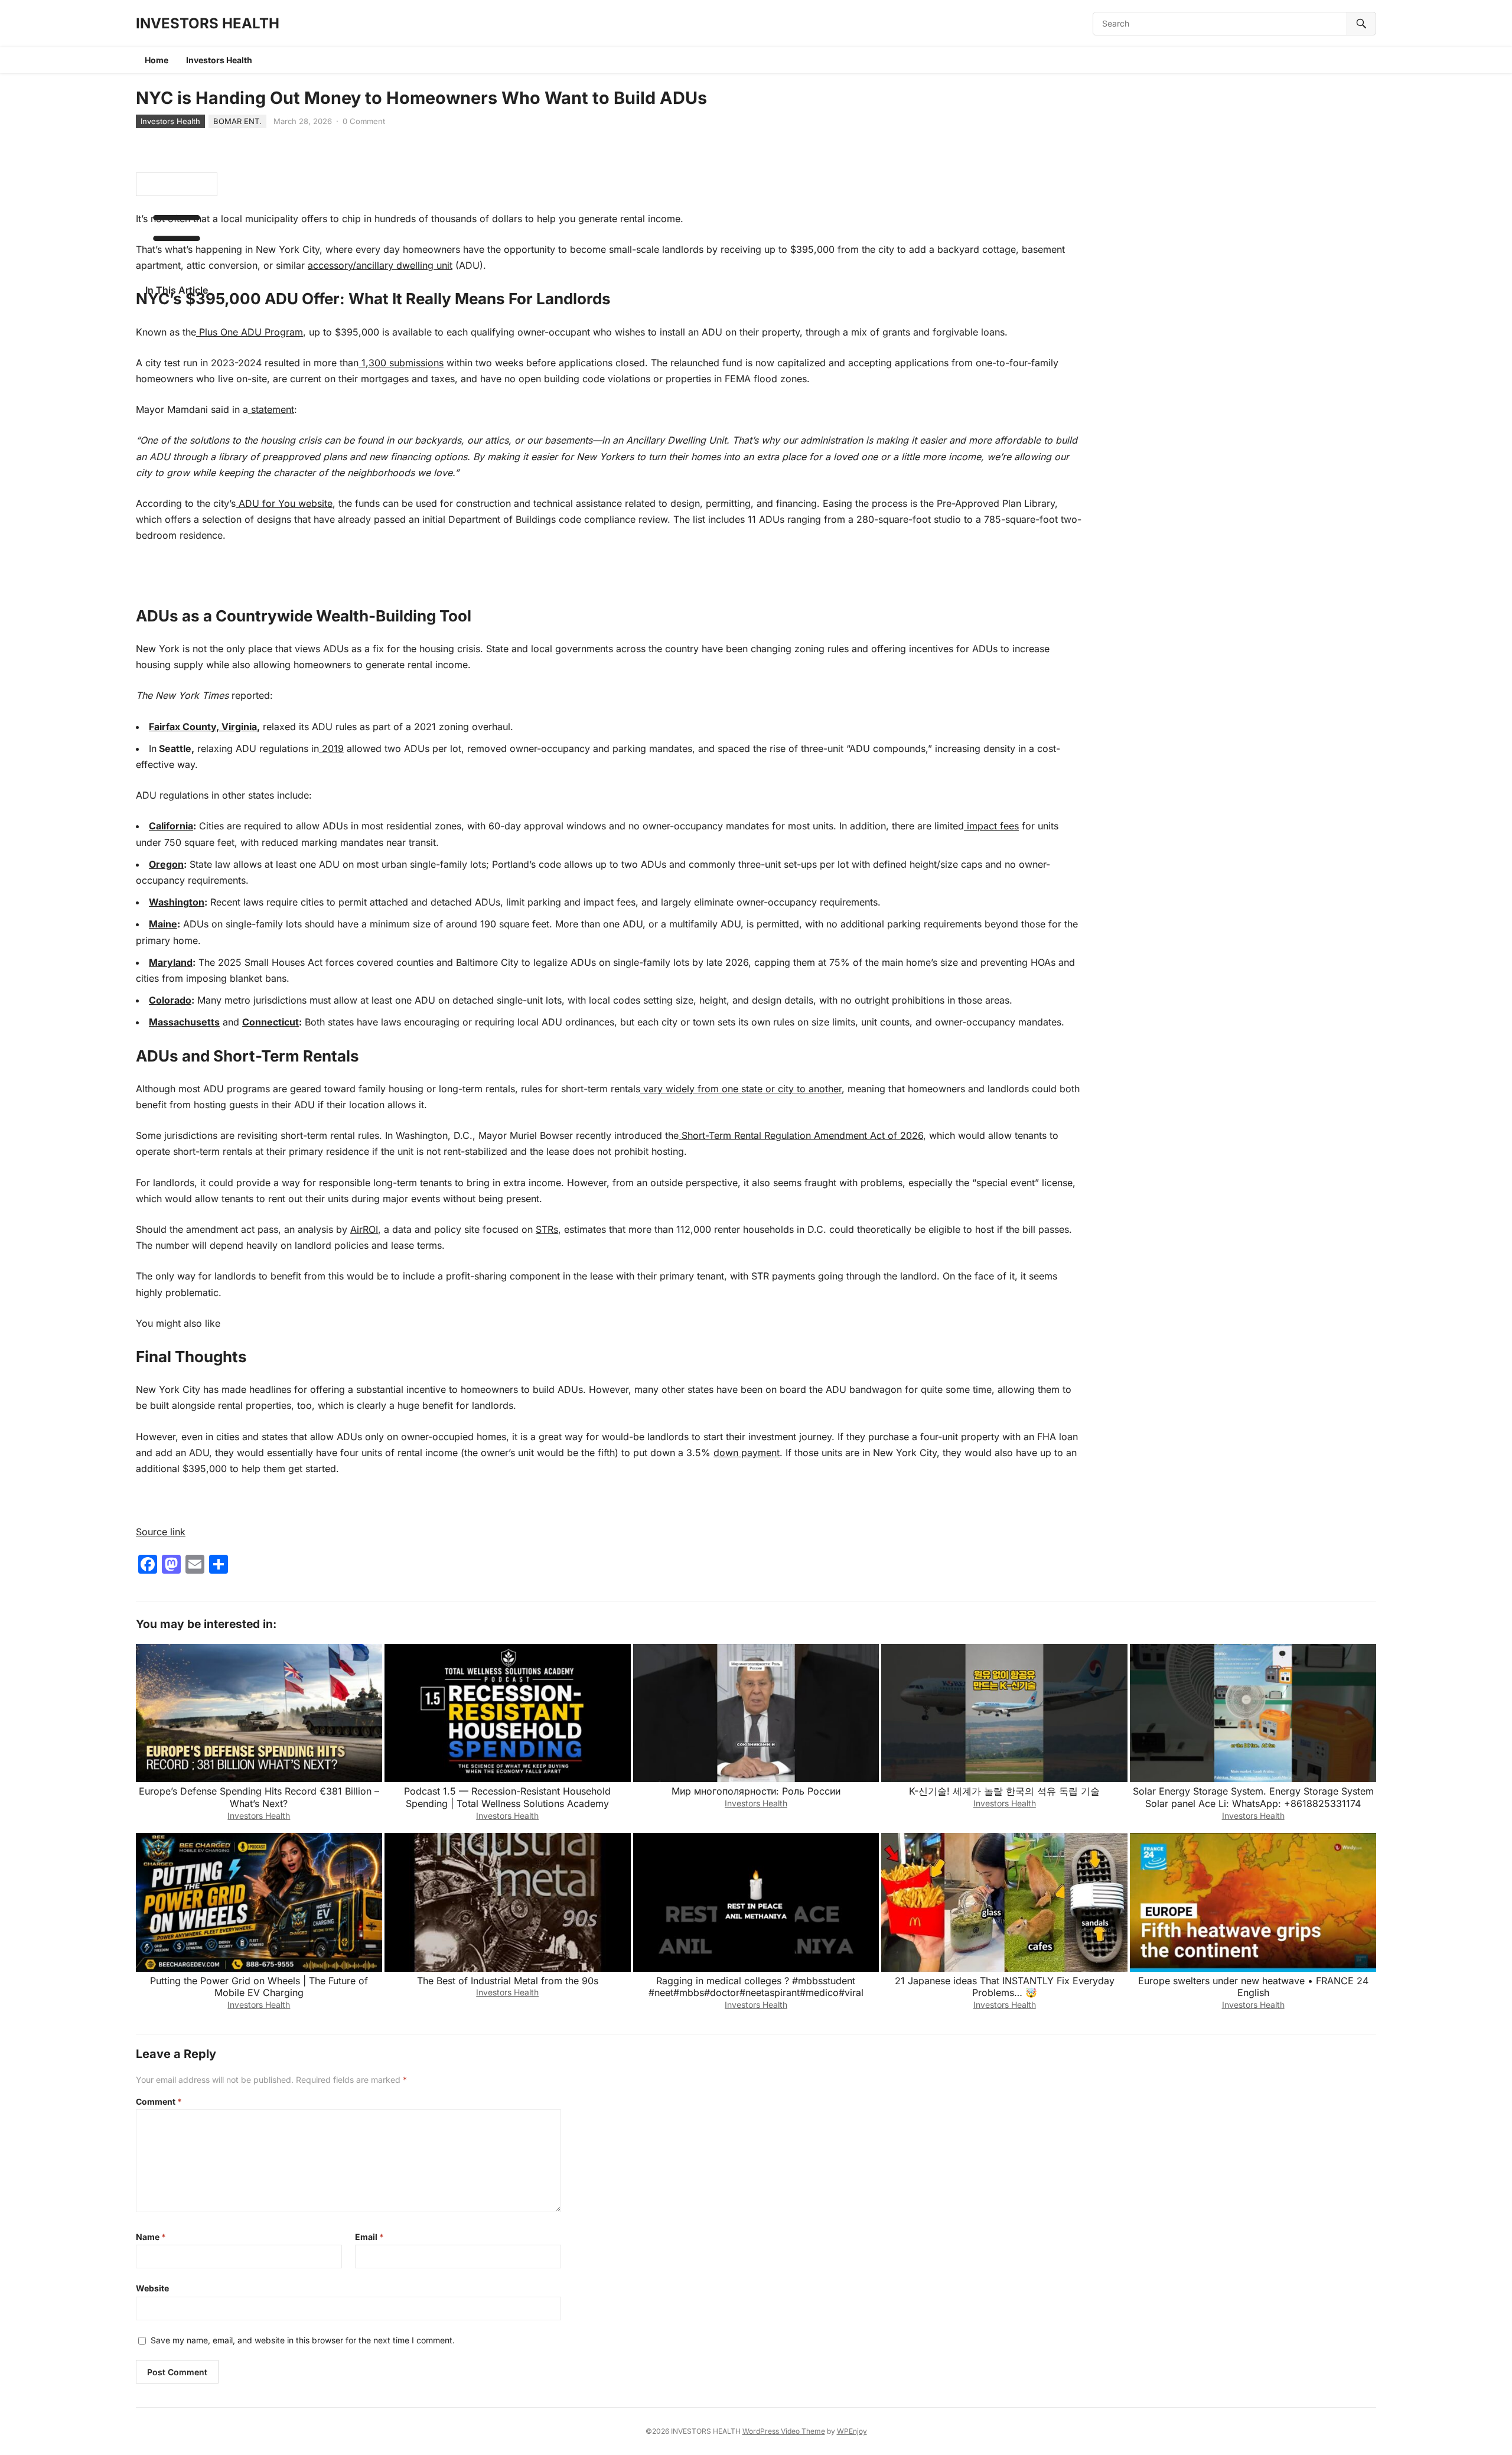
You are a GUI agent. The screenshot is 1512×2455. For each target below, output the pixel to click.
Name (151, 2237)
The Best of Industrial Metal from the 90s (508, 1981)
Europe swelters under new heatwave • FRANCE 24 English (1253, 1987)
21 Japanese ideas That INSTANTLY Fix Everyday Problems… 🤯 (1005, 1987)
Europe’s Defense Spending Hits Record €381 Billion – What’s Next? (259, 1797)
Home (157, 60)
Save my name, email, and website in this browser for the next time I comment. (303, 2340)
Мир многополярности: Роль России (756, 1791)
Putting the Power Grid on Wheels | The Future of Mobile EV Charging (259, 1987)
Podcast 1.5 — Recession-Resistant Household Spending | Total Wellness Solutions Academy (507, 1797)
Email (369, 2237)
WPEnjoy (852, 2431)
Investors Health (219, 60)
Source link (161, 1532)
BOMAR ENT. (237, 121)
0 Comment (364, 121)
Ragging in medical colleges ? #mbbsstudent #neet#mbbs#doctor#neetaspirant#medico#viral (756, 1987)
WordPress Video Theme (784, 2431)
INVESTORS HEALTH (208, 23)
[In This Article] (177, 184)
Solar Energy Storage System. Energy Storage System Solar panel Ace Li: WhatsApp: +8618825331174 (1253, 1797)
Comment (159, 2101)
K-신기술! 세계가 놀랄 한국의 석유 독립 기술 (1004, 1791)
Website (152, 2288)
